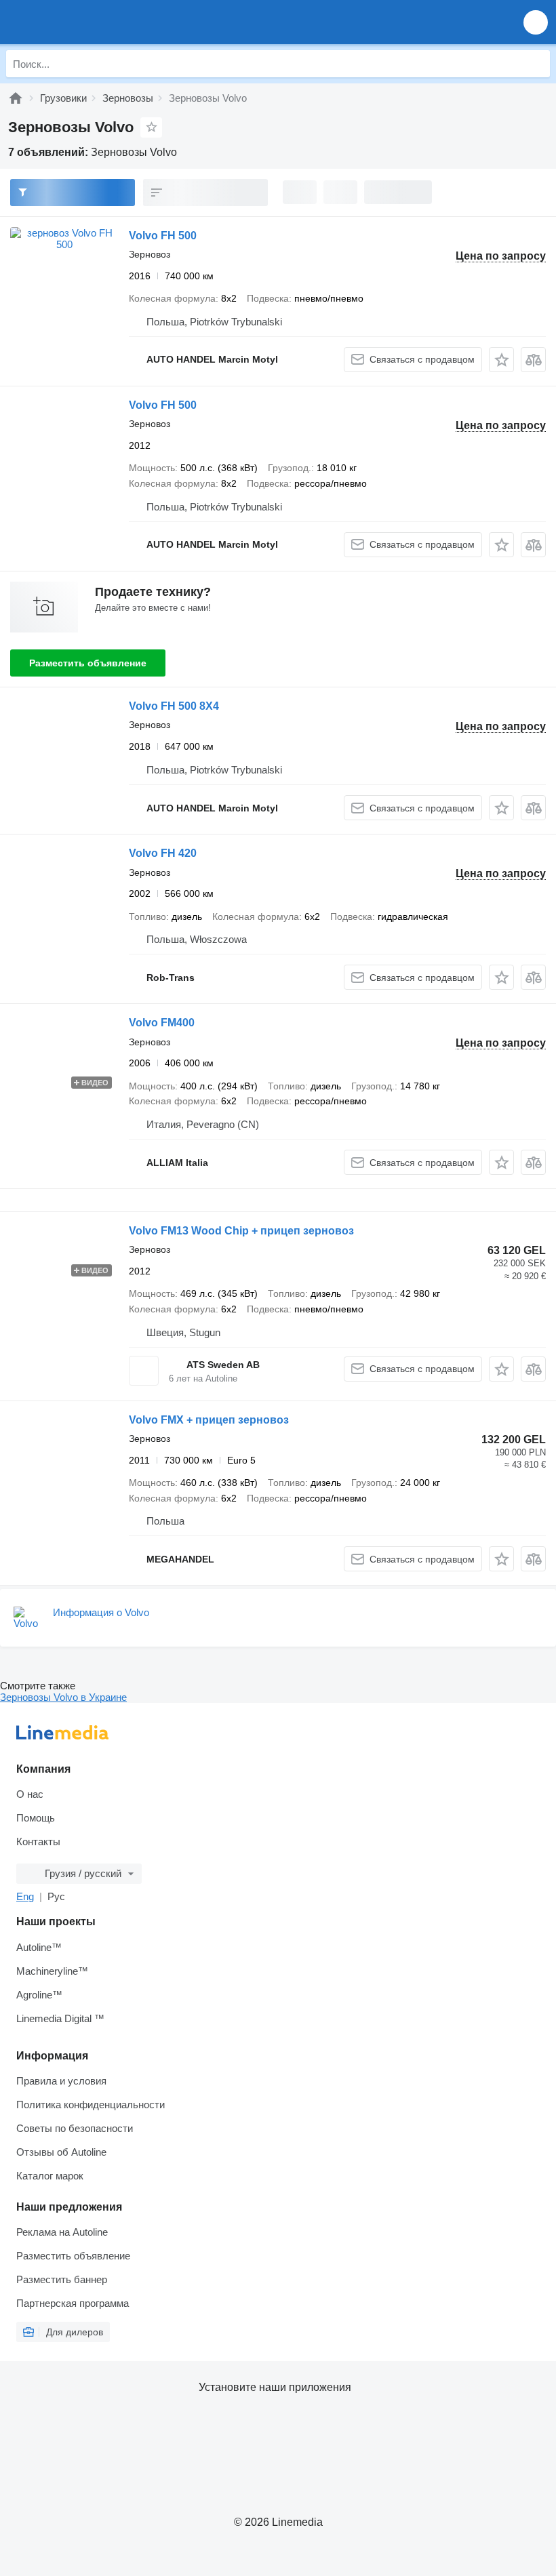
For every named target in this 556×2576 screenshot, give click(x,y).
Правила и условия (61, 2081)
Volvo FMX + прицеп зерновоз (209, 1420)
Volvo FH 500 (163, 236)
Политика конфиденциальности (91, 2105)
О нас (30, 1794)
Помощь (36, 1818)
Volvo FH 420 (163, 853)
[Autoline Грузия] (88, 22)
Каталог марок (50, 2176)
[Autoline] (16, 98)
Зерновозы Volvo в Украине (63, 1697)
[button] (536, 22)
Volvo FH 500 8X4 (174, 706)
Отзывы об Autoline (61, 2152)
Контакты (38, 1842)
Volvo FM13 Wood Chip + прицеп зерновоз (241, 1231)
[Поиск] (536, 64)
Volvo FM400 (162, 1023)
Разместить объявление (88, 663)
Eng (25, 1896)
